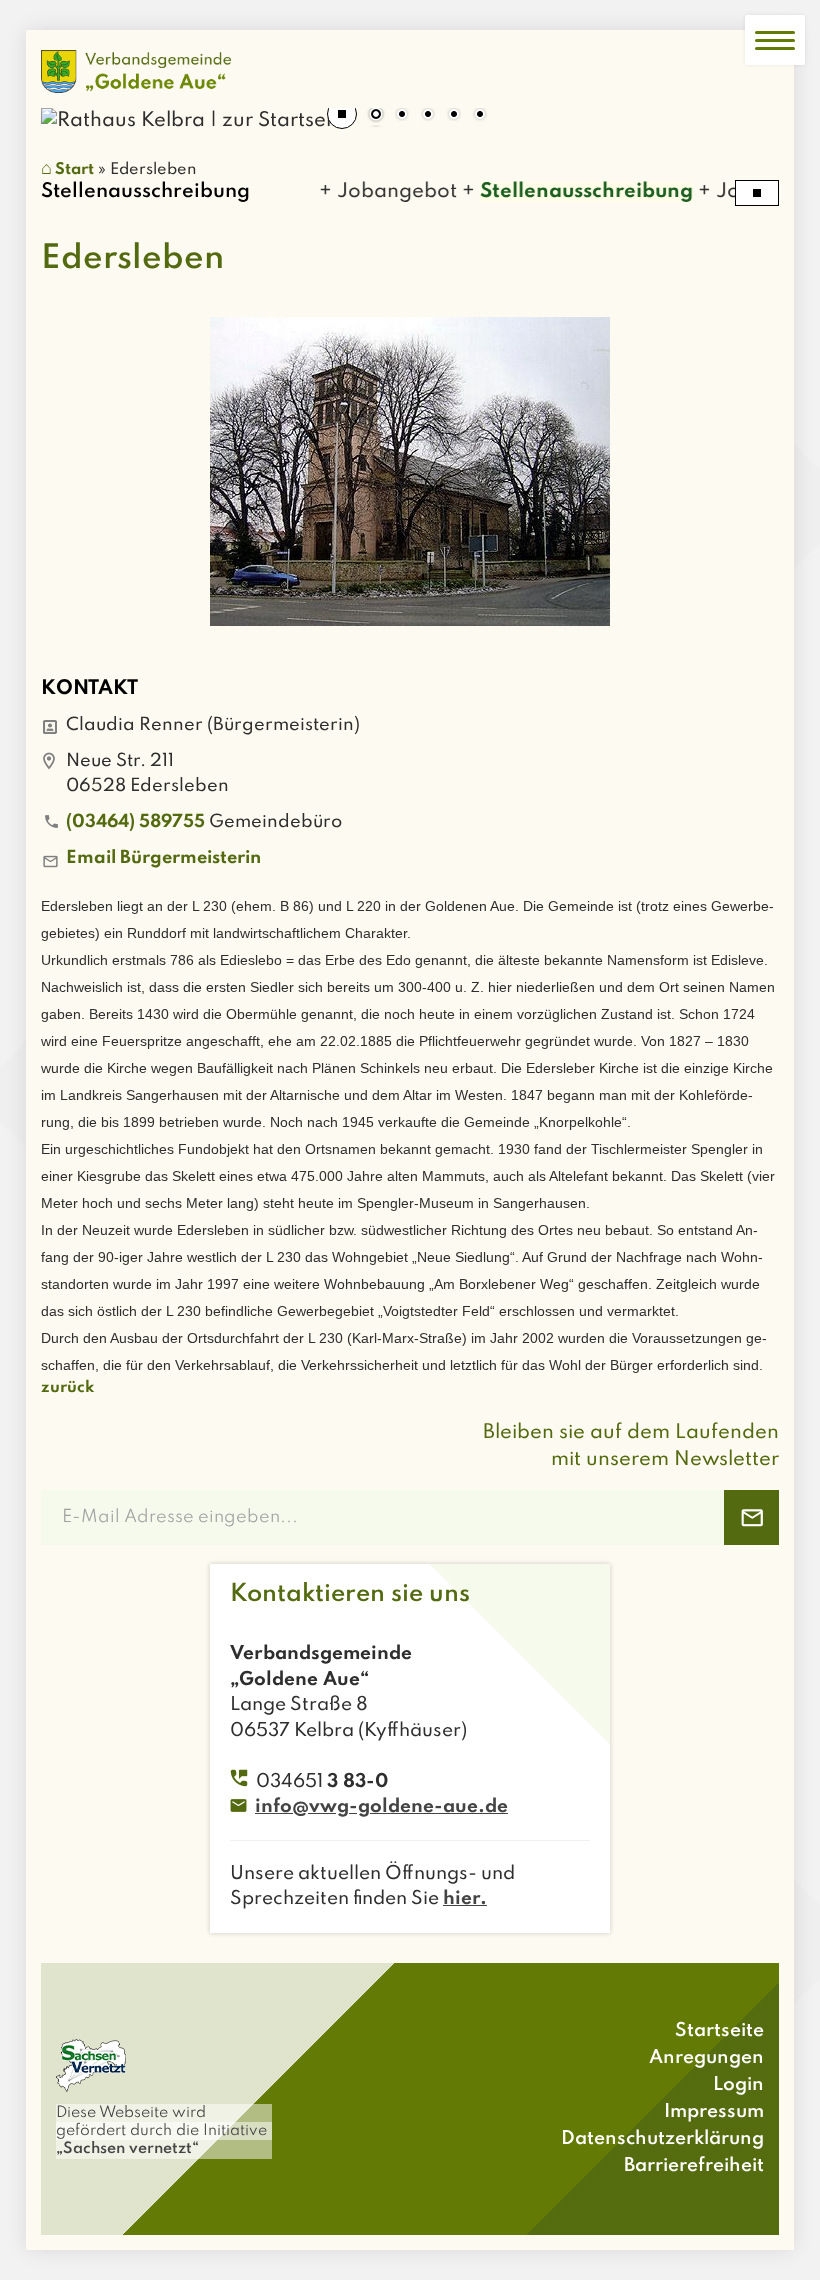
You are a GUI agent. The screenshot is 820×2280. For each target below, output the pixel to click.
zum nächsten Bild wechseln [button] (749, 108)
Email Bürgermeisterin (163, 858)
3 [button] (428, 116)
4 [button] (454, 116)
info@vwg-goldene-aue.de (381, 1806)
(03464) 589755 (135, 822)
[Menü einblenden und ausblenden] (775, 40)
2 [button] (402, 116)
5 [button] (480, 116)
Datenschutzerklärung (662, 2138)
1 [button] (376, 116)
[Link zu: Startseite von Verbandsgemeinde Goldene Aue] (136, 71)
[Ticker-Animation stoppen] (757, 193)
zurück (67, 1388)
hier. (465, 1898)
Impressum (714, 2111)
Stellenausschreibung (566, 192)
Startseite (719, 2030)
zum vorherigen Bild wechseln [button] (71, 108)
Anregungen (706, 2057)
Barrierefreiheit (694, 2165)
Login (738, 2084)
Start (74, 170)
